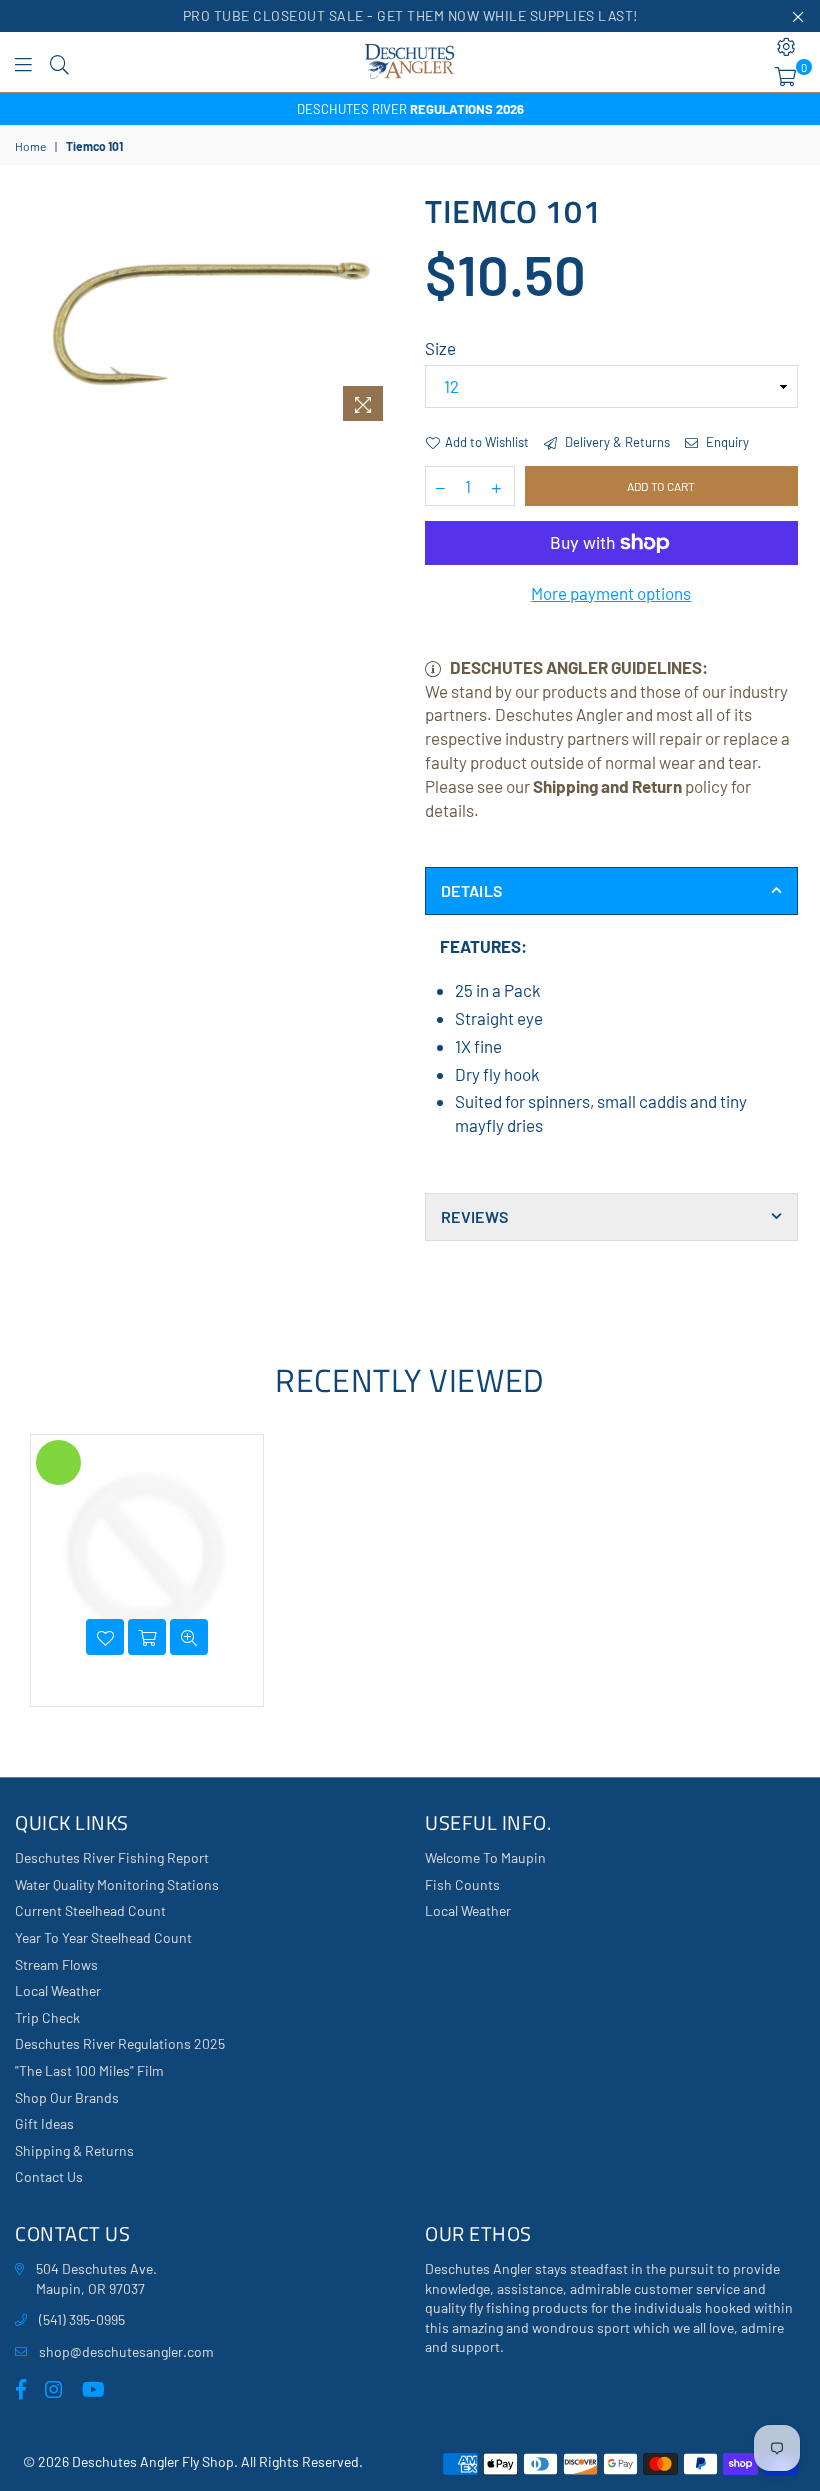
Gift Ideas (44, 2123)
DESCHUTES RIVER (410, 109)
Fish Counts (462, 1884)
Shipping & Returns (74, 2150)
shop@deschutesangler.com (126, 2351)
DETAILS (471, 890)
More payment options (611, 593)
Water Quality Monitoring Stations (117, 1884)
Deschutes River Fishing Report (112, 1857)
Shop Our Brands (67, 2097)
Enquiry (726, 442)
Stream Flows (56, 1964)
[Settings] (786, 47)
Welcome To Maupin (485, 1857)
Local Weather (58, 1990)
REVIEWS (474, 1216)
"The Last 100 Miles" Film (89, 2070)
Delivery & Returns (616, 442)
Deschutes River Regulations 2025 (120, 2043)
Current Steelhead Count (90, 1910)
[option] (410, 109)
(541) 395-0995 (82, 2319)
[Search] (59, 62)
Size (440, 348)
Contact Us (49, 2176)
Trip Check (47, 2017)
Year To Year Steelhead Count (103, 1937)
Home (30, 146)
